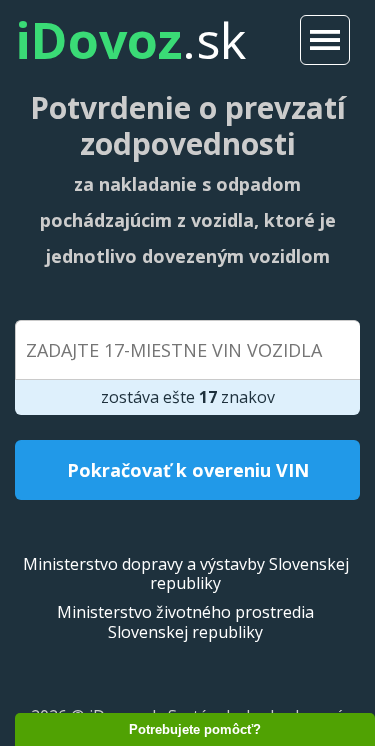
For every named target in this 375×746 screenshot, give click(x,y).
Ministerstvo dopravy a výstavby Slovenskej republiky (186, 573)
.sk (130, 40)
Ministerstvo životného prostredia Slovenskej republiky (185, 621)
